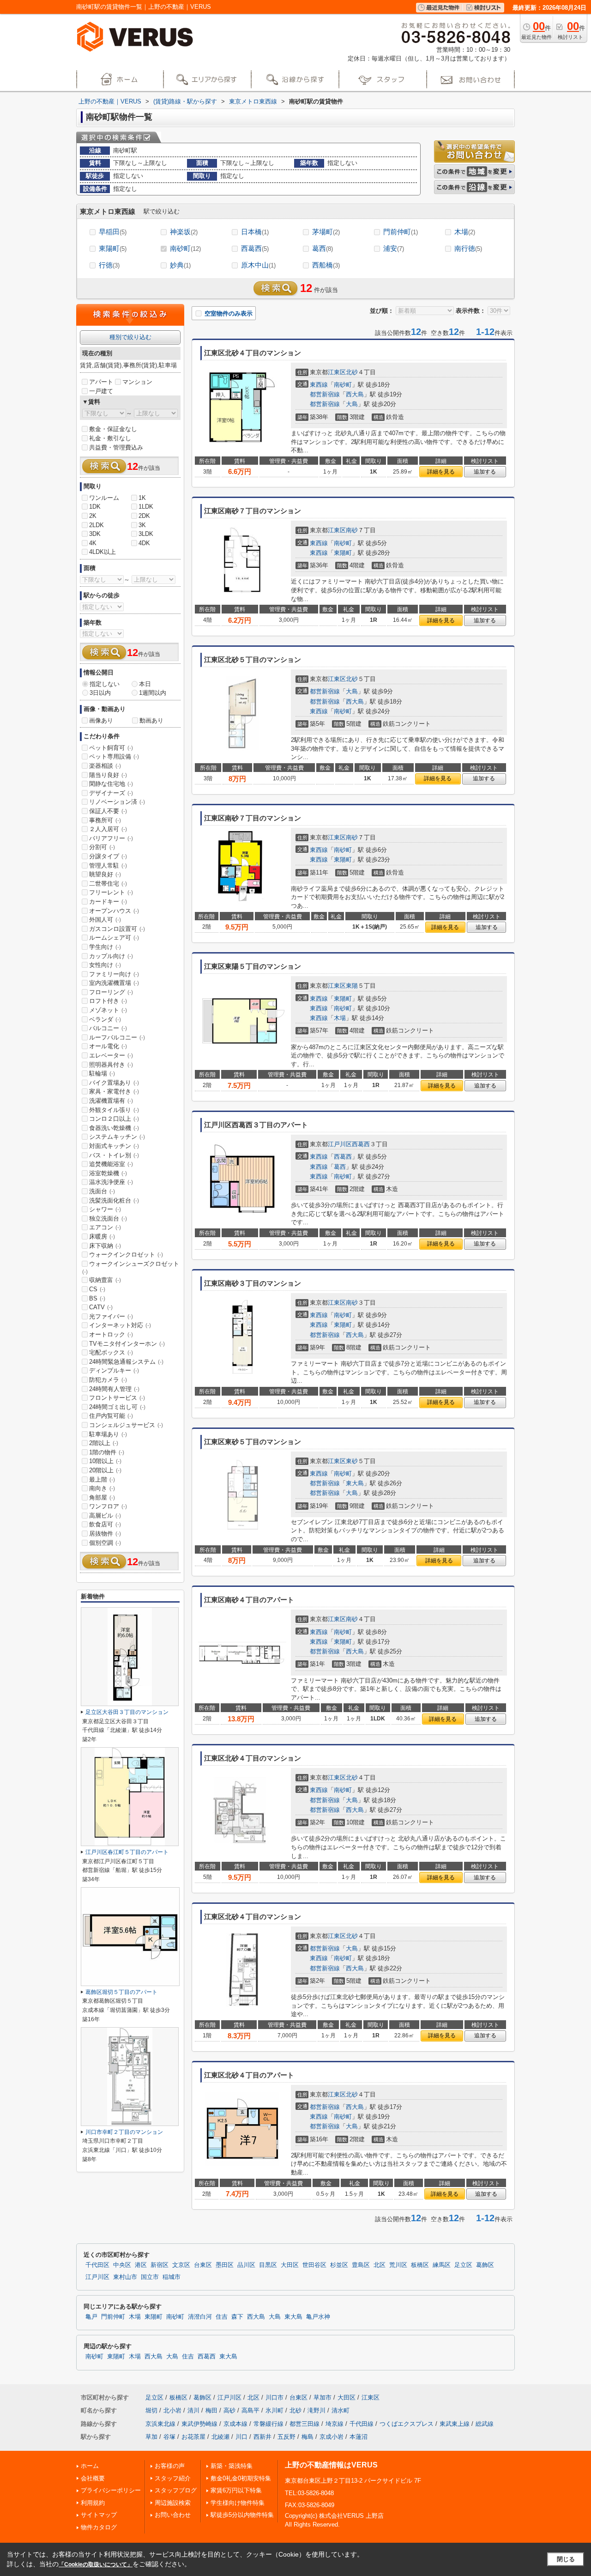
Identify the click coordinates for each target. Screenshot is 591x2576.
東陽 (352, 986)
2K (93, 516)
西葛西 (255, 248)
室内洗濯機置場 (114, 983)
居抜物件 (105, 1534)
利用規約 (93, 2503)
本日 (145, 684)
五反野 (286, 2437)
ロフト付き (108, 1001)
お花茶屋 (193, 2437)
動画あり (151, 720)
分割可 (102, 847)
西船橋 (326, 265)
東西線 (319, 385)
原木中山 (258, 265)
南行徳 (468, 248)
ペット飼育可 (111, 748)
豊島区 (361, 2265)
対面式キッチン (114, 1146)
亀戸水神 (318, 2317)
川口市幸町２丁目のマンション (124, 2132)
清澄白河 (200, 2317)
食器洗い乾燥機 (114, 1128)
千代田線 (362, 2424)
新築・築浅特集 (232, 2466)
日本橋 (255, 232)
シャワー (105, 1209)
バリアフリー (111, 838)
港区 (141, 2265)
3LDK (146, 534)
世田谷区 (314, 2265)
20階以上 (105, 1470)
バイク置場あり (114, 1083)
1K (142, 498)
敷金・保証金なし (113, 429)
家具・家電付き (114, 1091)
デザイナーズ (111, 793)
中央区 (122, 2265)
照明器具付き (111, 1065)
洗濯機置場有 (111, 1101)
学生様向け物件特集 (238, 2503)
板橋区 (420, 2265)
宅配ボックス (111, 1352)
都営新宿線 (325, 394)
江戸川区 (340, 1144)
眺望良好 (105, 874)
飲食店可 (105, 1524)
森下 (237, 2317)
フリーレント (111, 892)
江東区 (337, 372)
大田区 (290, 2265)
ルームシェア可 (114, 938)
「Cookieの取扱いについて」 (96, 2564)
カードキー (108, 902)
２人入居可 (108, 829)
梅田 (211, 2410)
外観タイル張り (114, 1110)
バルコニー (108, 1028)
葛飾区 (485, 2265)
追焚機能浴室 (111, 1164)
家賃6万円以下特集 (236, 2490)
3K (142, 525)
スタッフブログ (176, 2490)
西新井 (262, 2437)
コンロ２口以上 (114, 1119)
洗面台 (102, 1191)
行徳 (109, 265)
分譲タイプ (108, 856)
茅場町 (326, 232)
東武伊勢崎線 (199, 2424)
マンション (137, 382)
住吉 (222, 2317)
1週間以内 (153, 693)
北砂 (352, 372)
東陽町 (113, 248)
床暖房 (102, 1236)
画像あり (101, 720)
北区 (380, 2265)
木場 (465, 232)
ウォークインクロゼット (126, 1255)
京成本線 (235, 2424)
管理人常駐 (108, 866)
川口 (241, 2437)
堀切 (151, 2410)
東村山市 (125, 2277)
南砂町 (185, 248)
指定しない (105, 684)
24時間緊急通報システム (126, 1362)
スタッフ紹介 (173, 2478)
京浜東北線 (160, 2424)
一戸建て (101, 391)
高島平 (250, 2410)
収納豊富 (105, 1280)
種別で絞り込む (130, 337)
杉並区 (339, 2265)
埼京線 (335, 2424)
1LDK (146, 507)
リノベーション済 (117, 802)
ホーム (90, 2466)
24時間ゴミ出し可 (117, 1407)
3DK (95, 534)
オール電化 (108, 1046)
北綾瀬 (220, 2437)
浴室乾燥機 (108, 1173)
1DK (95, 507)
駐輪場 (102, 1073)
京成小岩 (332, 2437)
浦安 (394, 248)
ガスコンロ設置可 (117, 929)
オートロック (111, 1334)
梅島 (308, 2437)
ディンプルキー (114, 1370)
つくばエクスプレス (407, 2424)
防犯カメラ (108, 1380)
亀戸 (91, 2317)
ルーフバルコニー (117, 1037)
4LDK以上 (103, 552)
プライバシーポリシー (111, 2490)
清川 (193, 2410)
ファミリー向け (114, 974)
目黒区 (268, 2265)
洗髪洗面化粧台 (114, 1200)
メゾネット (108, 1010)
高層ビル (105, 1516)
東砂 (352, 1461)
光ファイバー (111, 1316)
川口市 (274, 2397)
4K (93, 543)
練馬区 (442, 2265)
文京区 (181, 2265)
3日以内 (100, 693)
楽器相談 (105, 766)
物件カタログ (99, 2527)
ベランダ (105, 1019)
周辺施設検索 (173, 2503)
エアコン (105, 1227)
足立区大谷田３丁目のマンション (127, 1712)
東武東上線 (455, 2424)
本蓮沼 (359, 2437)
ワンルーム (104, 498)
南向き (102, 1488)
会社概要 (93, 2478)
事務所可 (105, 820)
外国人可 (105, 920)
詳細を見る (441, 472)
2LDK (96, 525)
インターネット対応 (120, 1325)
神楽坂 (184, 232)
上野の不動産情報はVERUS (331, 2465)
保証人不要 (108, 811)
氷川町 (274, 2410)
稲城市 (172, 2277)
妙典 (180, 265)
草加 (151, 2437)
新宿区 (160, 2265)
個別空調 (105, 1543)
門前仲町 (401, 232)
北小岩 (172, 2410)
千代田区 (97, 2265)
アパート (101, 382)
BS (97, 1298)
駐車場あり (108, 1434)
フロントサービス (117, 1398)
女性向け (105, 965)
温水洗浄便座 (111, 1182)
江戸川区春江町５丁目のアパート (127, 1852)
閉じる (566, 2559)
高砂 (229, 2410)
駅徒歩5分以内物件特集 (242, 2515)
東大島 (355, 1483)
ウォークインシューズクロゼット (131, 1268)
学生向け (105, 947)
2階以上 (104, 1443)
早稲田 (113, 232)
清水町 (341, 2410)
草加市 (323, 2397)
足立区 (463, 2265)
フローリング (111, 992)
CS (97, 1289)
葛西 (323, 248)
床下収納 (105, 1246)
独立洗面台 (108, 1218)
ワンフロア (108, 1506)
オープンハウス (114, 911)
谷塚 (169, 2437)
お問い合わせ (173, 2515)
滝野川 (317, 2410)
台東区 (203, 2265)
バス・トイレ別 (114, 1155)
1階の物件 (107, 1452)
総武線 (485, 2424)
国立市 (150, 2277)
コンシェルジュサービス (126, 1425)
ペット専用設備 (114, 756)
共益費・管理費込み (116, 447)
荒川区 (398, 2265)
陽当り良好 (108, 775)
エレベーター (111, 1055)
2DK (144, 516)
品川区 (246, 2265)
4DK (144, 543)
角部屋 (102, 1498)
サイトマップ (99, 2515)
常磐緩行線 (268, 2424)
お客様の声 (170, 2466)
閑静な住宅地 (111, 784)
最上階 (102, 1479)
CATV (101, 1307)
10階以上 (105, 1461)
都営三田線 (305, 2424)
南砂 (352, 530)
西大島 (355, 394)
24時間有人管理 (114, 1389)
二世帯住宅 (108, 884)
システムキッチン (117, 1137)
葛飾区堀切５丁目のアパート (121, 1992)
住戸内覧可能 (111, 1416)
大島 (352, 404)
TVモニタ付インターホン (127, 1344)
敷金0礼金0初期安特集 (241, 2478)
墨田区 (225, 2265)
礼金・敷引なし (110, 438)
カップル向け (111, 956)
